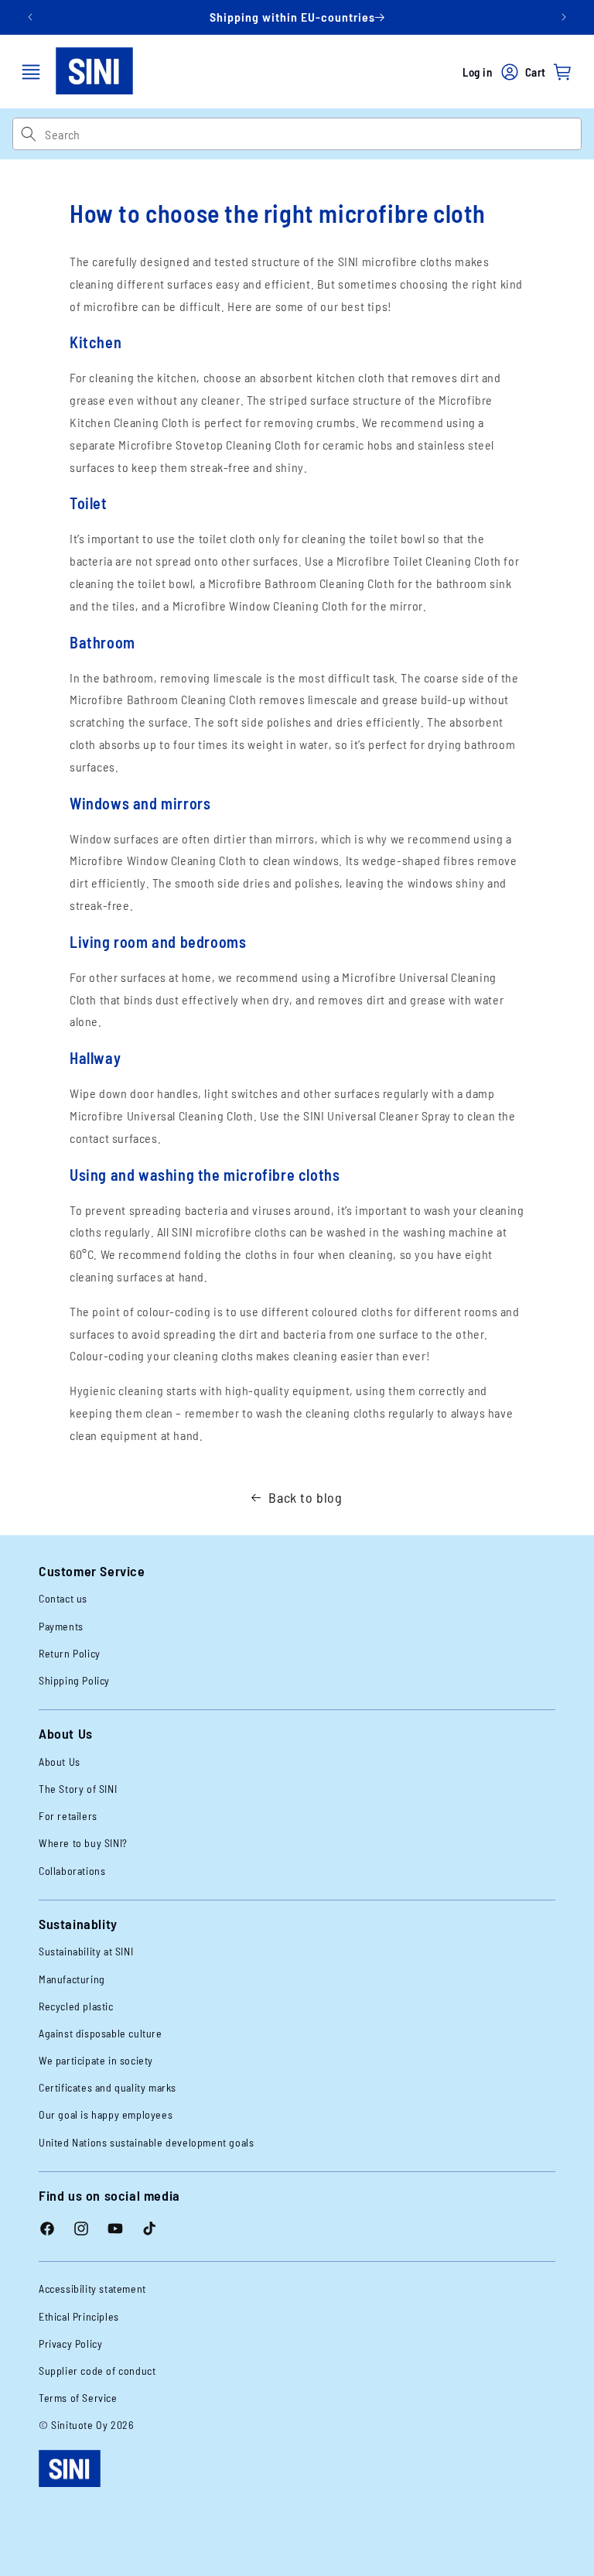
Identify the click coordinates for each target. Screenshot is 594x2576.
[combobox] (313, 134)
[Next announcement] (564, 17)
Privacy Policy (70, 2343)
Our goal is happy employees (106, 2114)
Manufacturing (72, 1979)
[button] (31, 72)
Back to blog (305, 1497)
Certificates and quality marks (108, 2087)
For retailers (68, 1816)
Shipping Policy (74, 1680)
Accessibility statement (92, 2289)
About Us (60, 1762)
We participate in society (96, 2060)
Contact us (63, 1598)
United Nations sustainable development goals (146, 2142)
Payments (61, 1626)
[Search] (28, 134)
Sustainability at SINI (86, 1951)
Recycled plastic (76, 2006)
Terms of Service (78, 2398)
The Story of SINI (78, 1789)
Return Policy (70, 1653)
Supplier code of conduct (97, 2371)
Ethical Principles (79, 2316)
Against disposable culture (101, 2033)
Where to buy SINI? (83, 1843)
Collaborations (72, 1871)
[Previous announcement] (30, 17)
